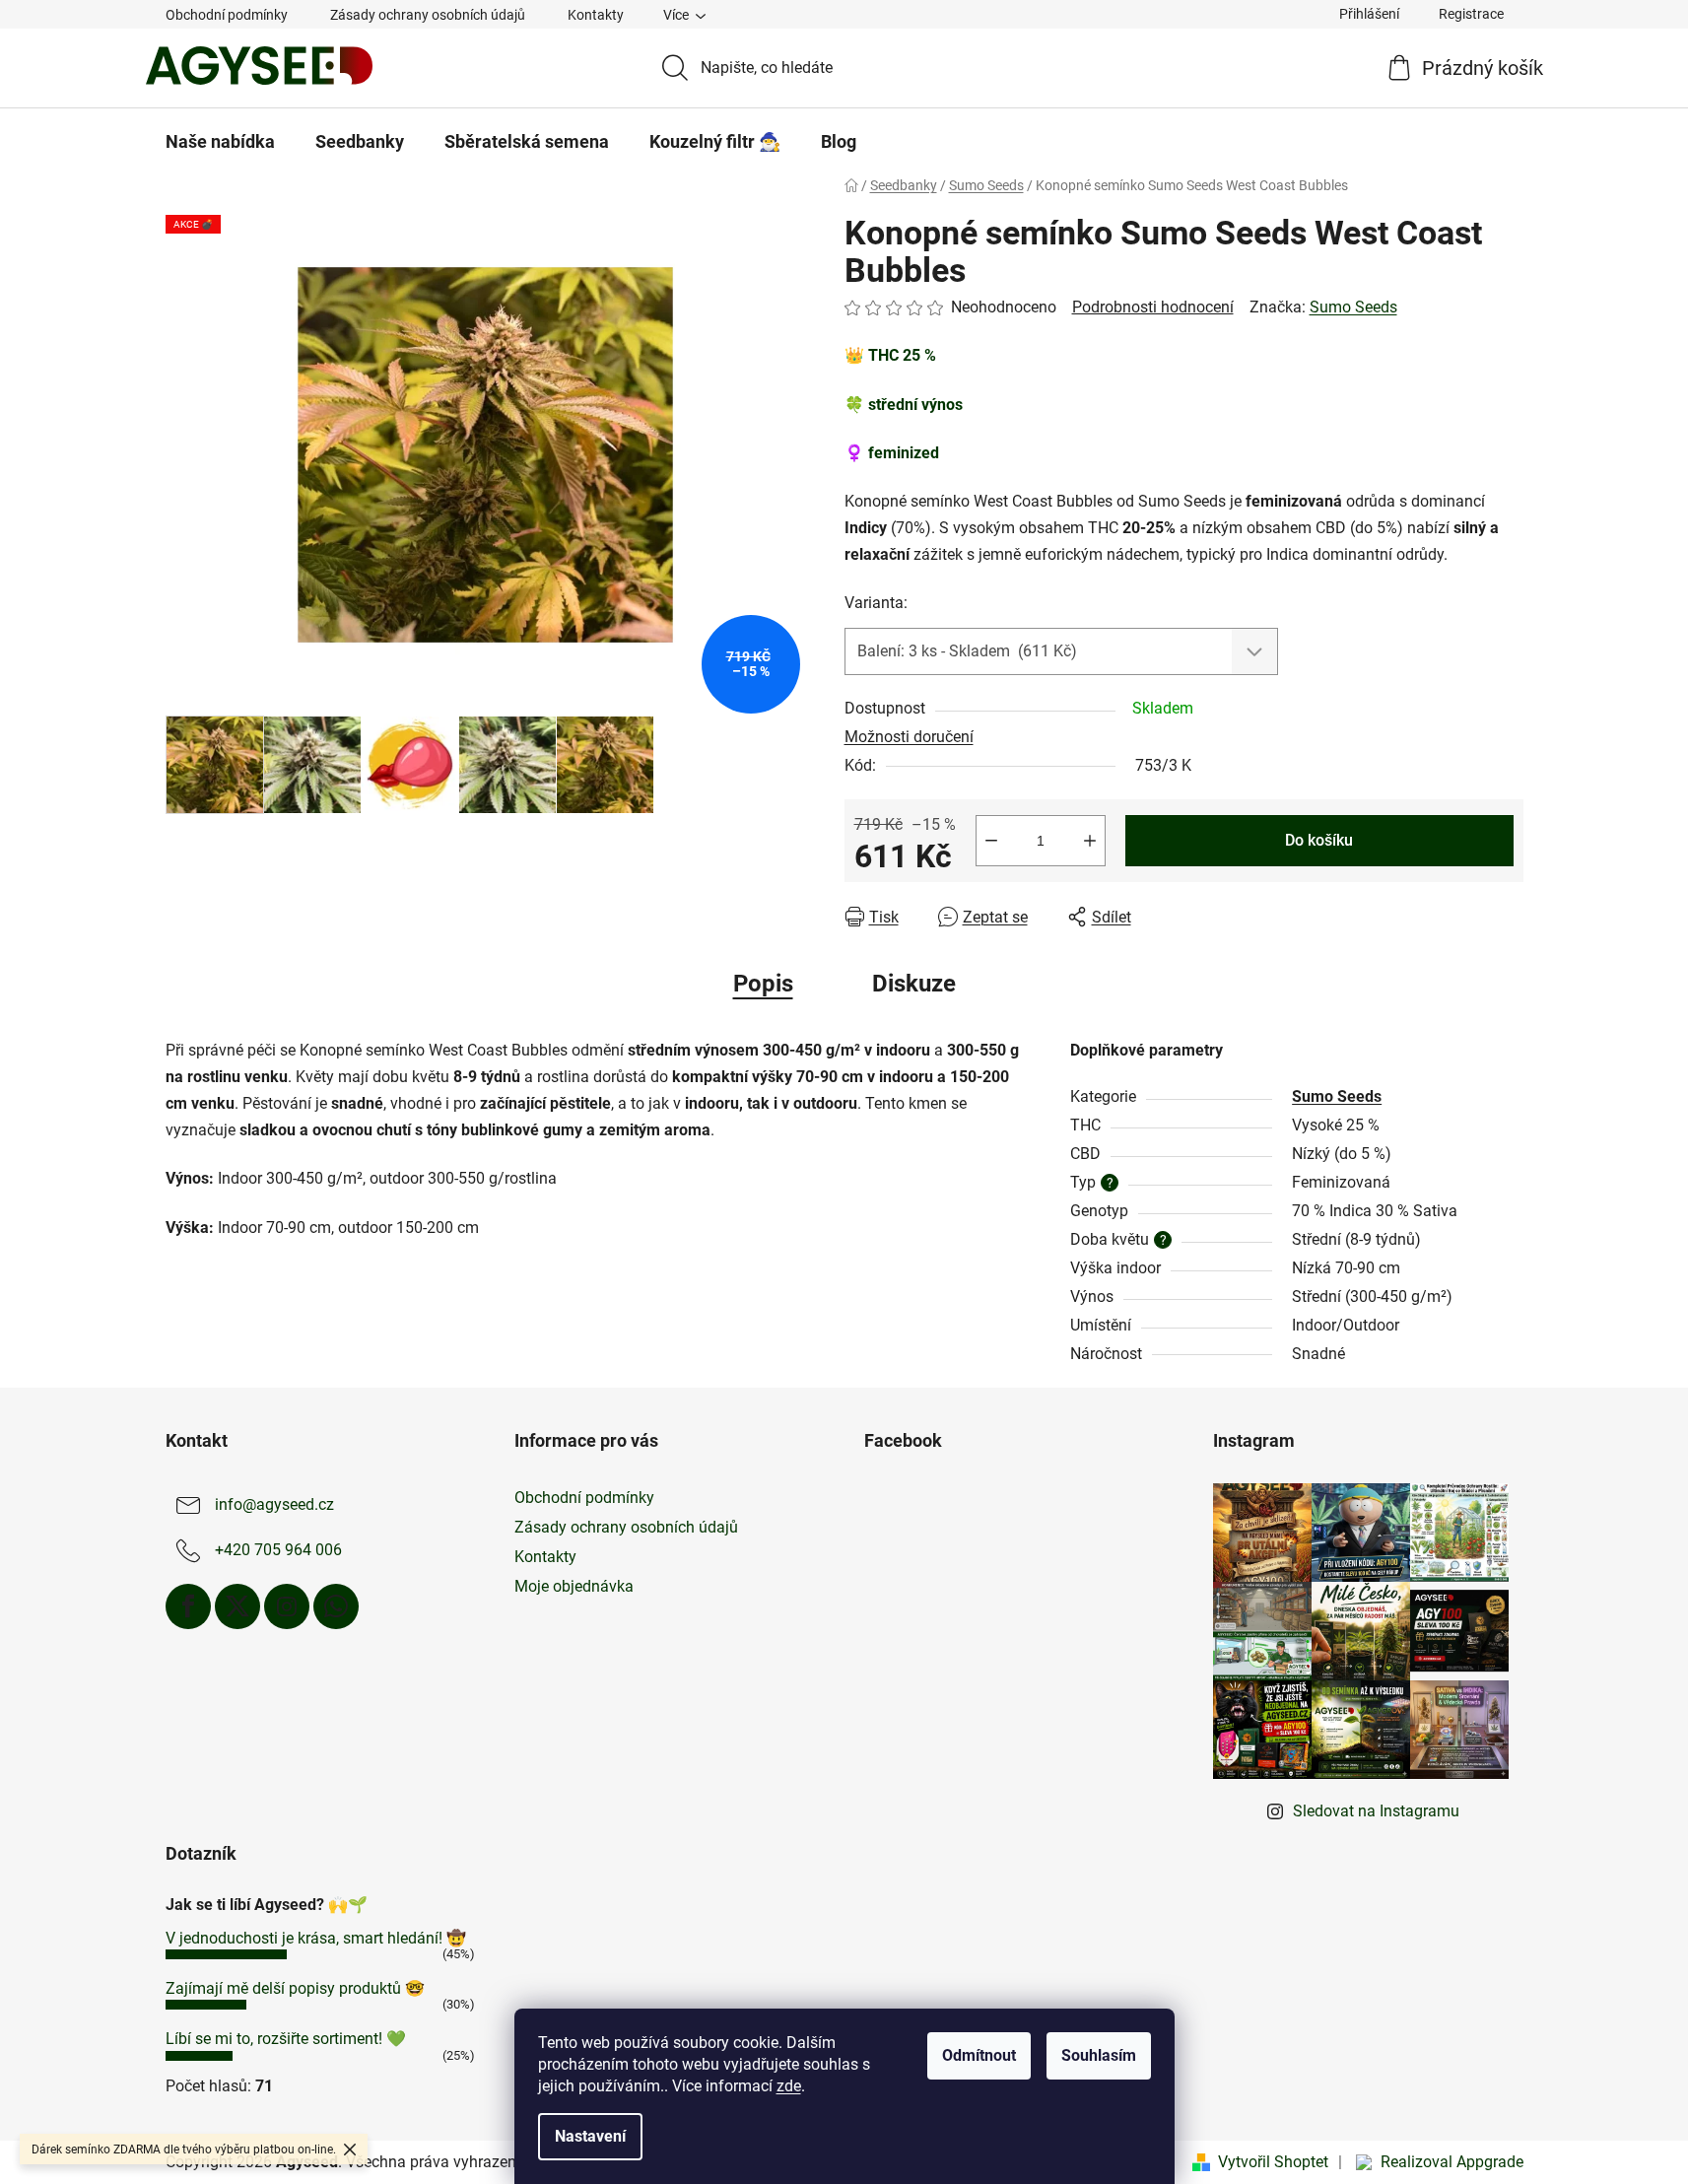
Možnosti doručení (909, 737)
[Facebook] (188, 1606)
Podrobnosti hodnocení (1153, 307)
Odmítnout (979, 2055)
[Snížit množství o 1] (991, 841)
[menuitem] (220, 142)
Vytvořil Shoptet (1273, 2162)
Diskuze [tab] (914, 984)
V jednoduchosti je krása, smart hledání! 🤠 (316, 1938)
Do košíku (1319, 840)
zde (789, 2086)
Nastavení (590, 2136)
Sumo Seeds (1353, 307)
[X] (237, 1606)
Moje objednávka (574, 1586)
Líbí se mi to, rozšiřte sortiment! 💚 (286, 2039)
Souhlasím (1099, 2055)
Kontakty (596, 15)
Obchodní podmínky (227, 15)
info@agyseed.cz (274, 1504)
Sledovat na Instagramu (1376, 1811)
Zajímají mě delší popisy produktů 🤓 (295, 1988)
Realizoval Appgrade (1452, 2162)
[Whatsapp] (336, 1606)
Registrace (1471, 14)
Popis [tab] (763, 984)
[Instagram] (287, 1606)
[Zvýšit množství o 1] (1090, 841)
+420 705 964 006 (278, 1550)
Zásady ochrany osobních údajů (428, 15)
